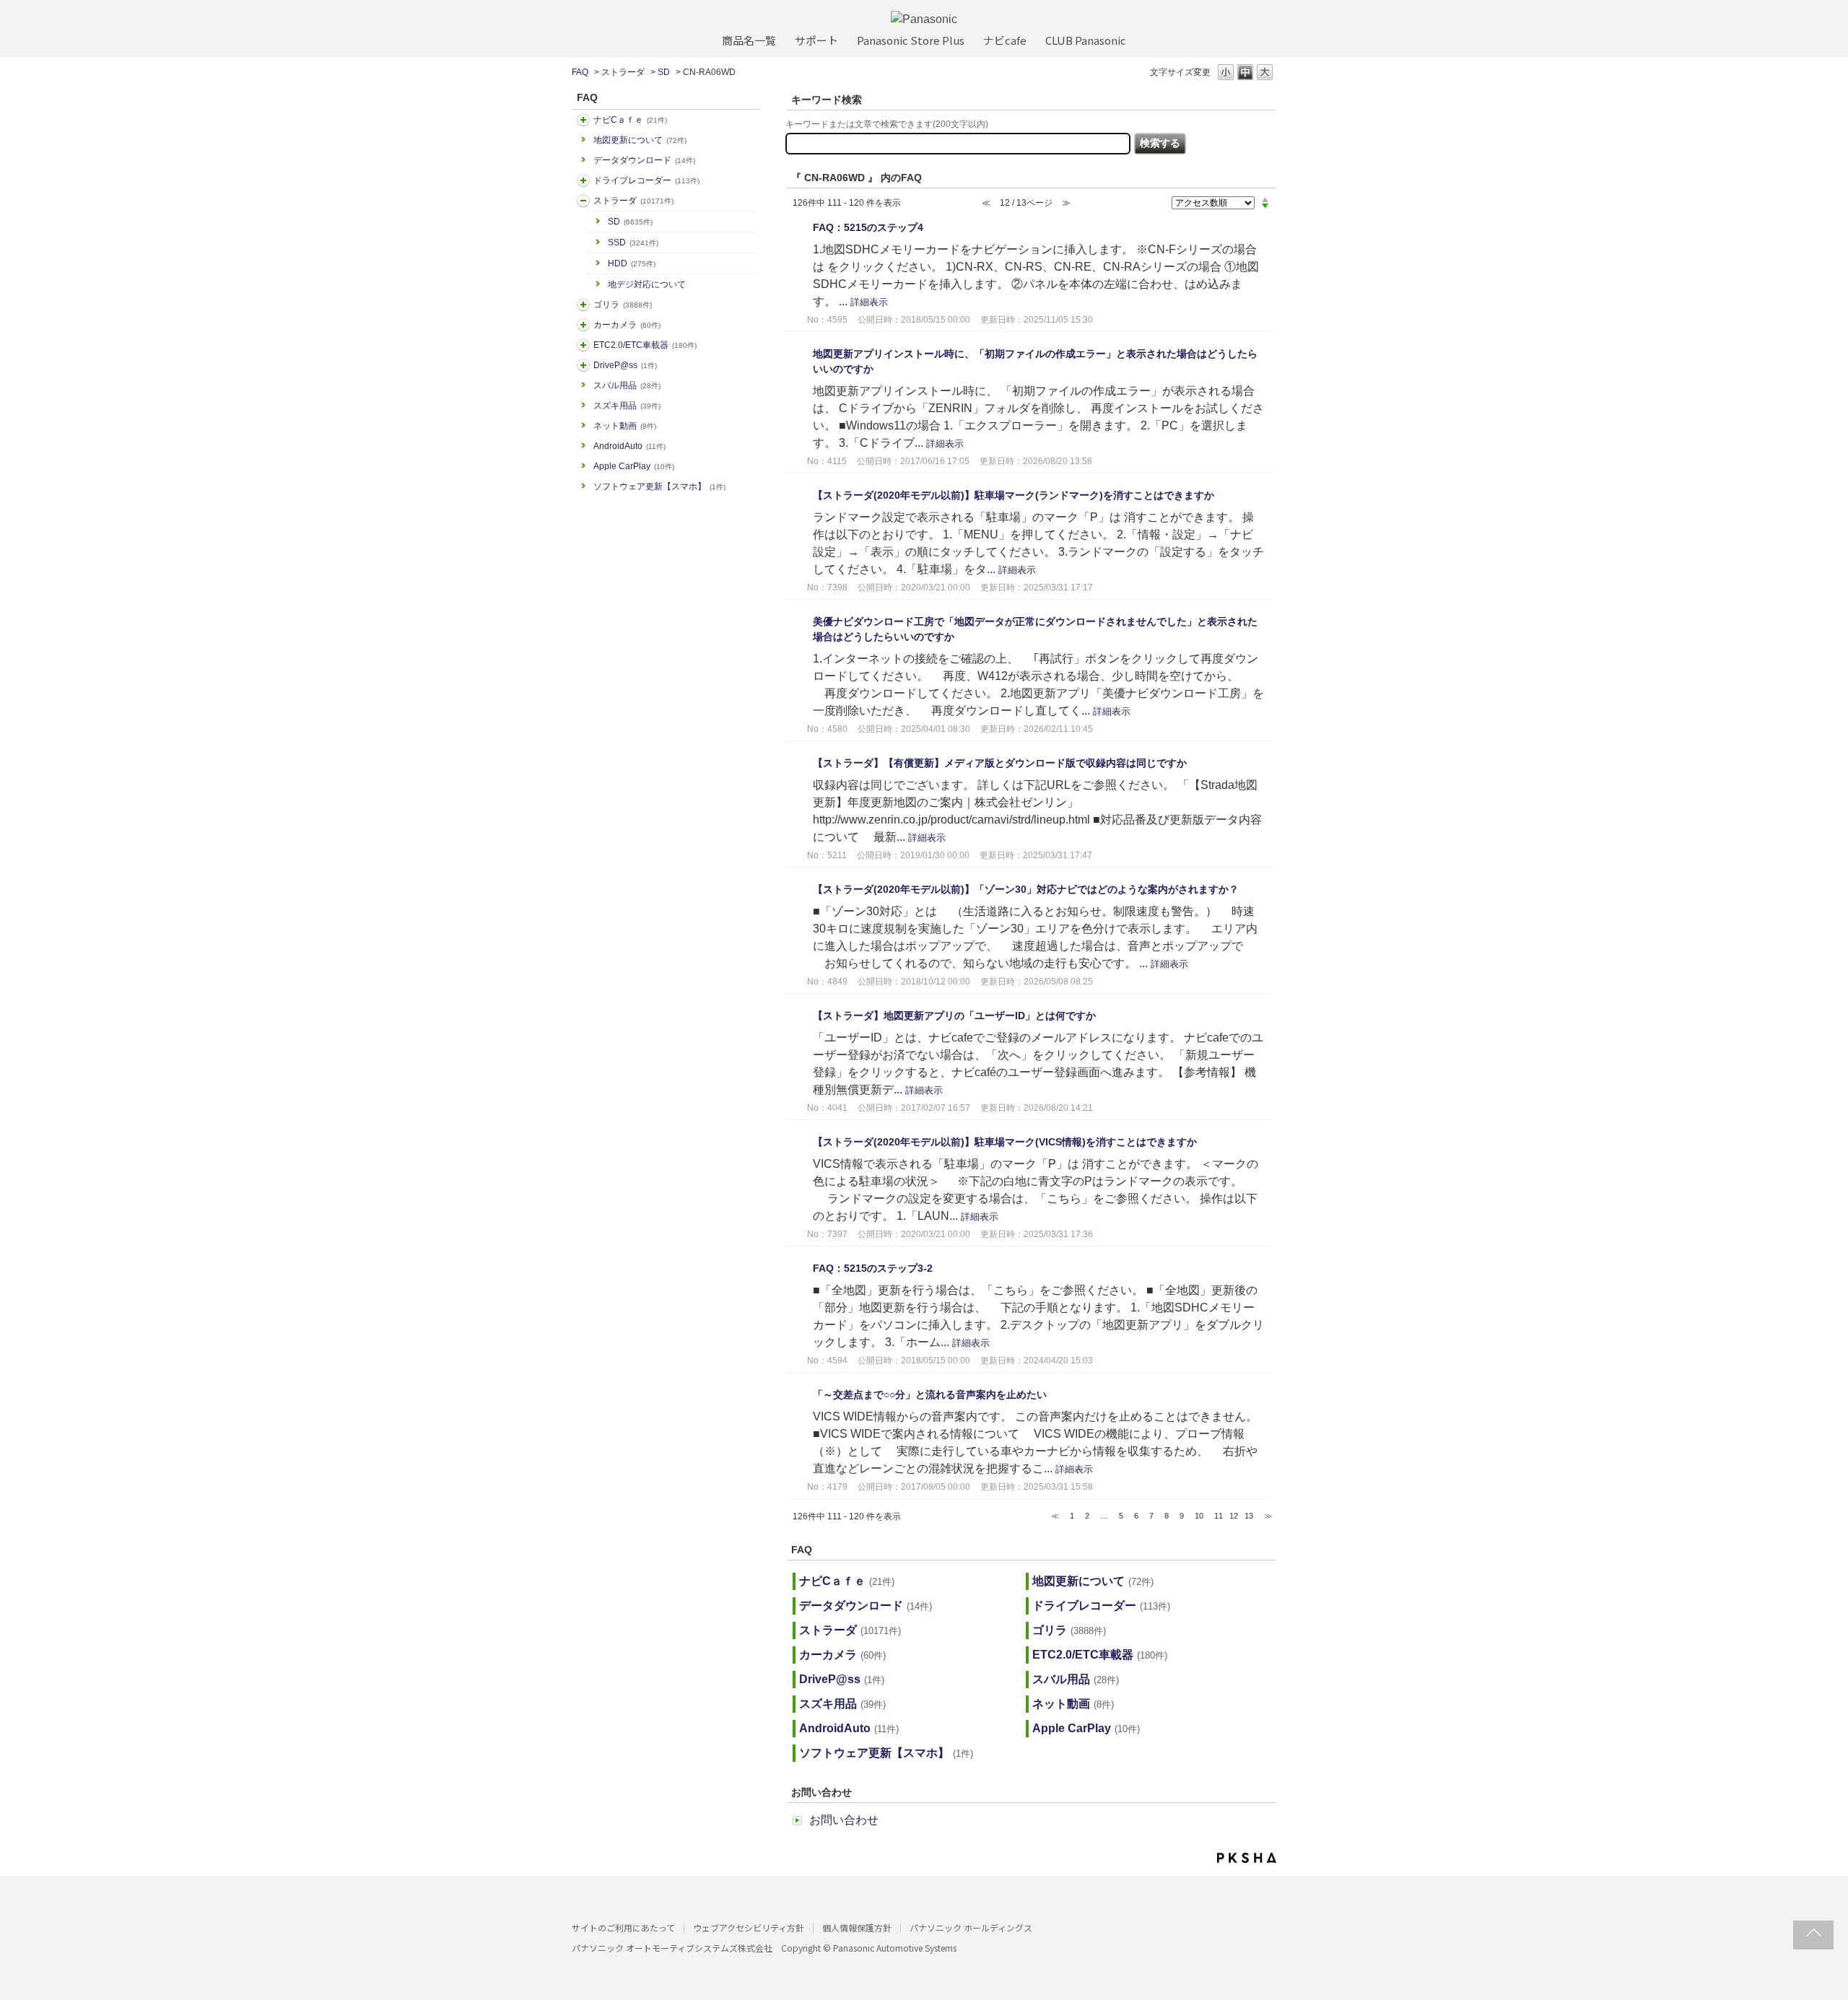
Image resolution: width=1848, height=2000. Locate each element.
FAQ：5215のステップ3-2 (873, 1268)
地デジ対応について (647, 284)
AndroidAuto (629, 446)
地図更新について (640, 140)
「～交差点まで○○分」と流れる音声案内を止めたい (930, 1394)
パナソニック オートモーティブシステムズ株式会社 (672, 1948)
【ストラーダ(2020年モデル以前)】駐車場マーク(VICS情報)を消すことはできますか (1005, 1142)
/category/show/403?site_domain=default (583, 365)
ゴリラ (623, 305)
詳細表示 (869, 302)
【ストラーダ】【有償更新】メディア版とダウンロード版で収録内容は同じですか (1000, 763)
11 (1219, 1516)
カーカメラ (627, 325)
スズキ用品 (627, 406)
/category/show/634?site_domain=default (583, 180)
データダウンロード (644, 160)
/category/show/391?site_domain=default (583, 201)
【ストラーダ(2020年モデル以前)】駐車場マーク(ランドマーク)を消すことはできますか (1014, 495)
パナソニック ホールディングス (971, 1927)
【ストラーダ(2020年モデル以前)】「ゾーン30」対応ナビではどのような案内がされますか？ (1026, 889)
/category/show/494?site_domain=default (583, 325)
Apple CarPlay (634, 466)
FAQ (580, 72)
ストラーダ (623, 72)
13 (1249, 1516)
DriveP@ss (625, 365)
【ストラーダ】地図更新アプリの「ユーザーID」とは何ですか (954, 1016)
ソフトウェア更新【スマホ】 (659, 486)
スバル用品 (627, 385)
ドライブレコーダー (646, 180)
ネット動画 (625, 426)
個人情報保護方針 (857, 1927)
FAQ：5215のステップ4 (868, 227)
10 (1199, 1516)
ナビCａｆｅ (630, 120)
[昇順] (1265, 199)
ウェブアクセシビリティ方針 (749, 1927)
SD (664, 72)
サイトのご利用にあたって (623, 1927)
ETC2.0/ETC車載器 (645, 345)
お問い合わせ (844, 1820)
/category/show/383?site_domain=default (583, 305)
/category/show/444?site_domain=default (583, 345)
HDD (632, 263)
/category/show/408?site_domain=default (583, 120)
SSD (633, 243)
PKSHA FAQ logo (1247, 1858)
